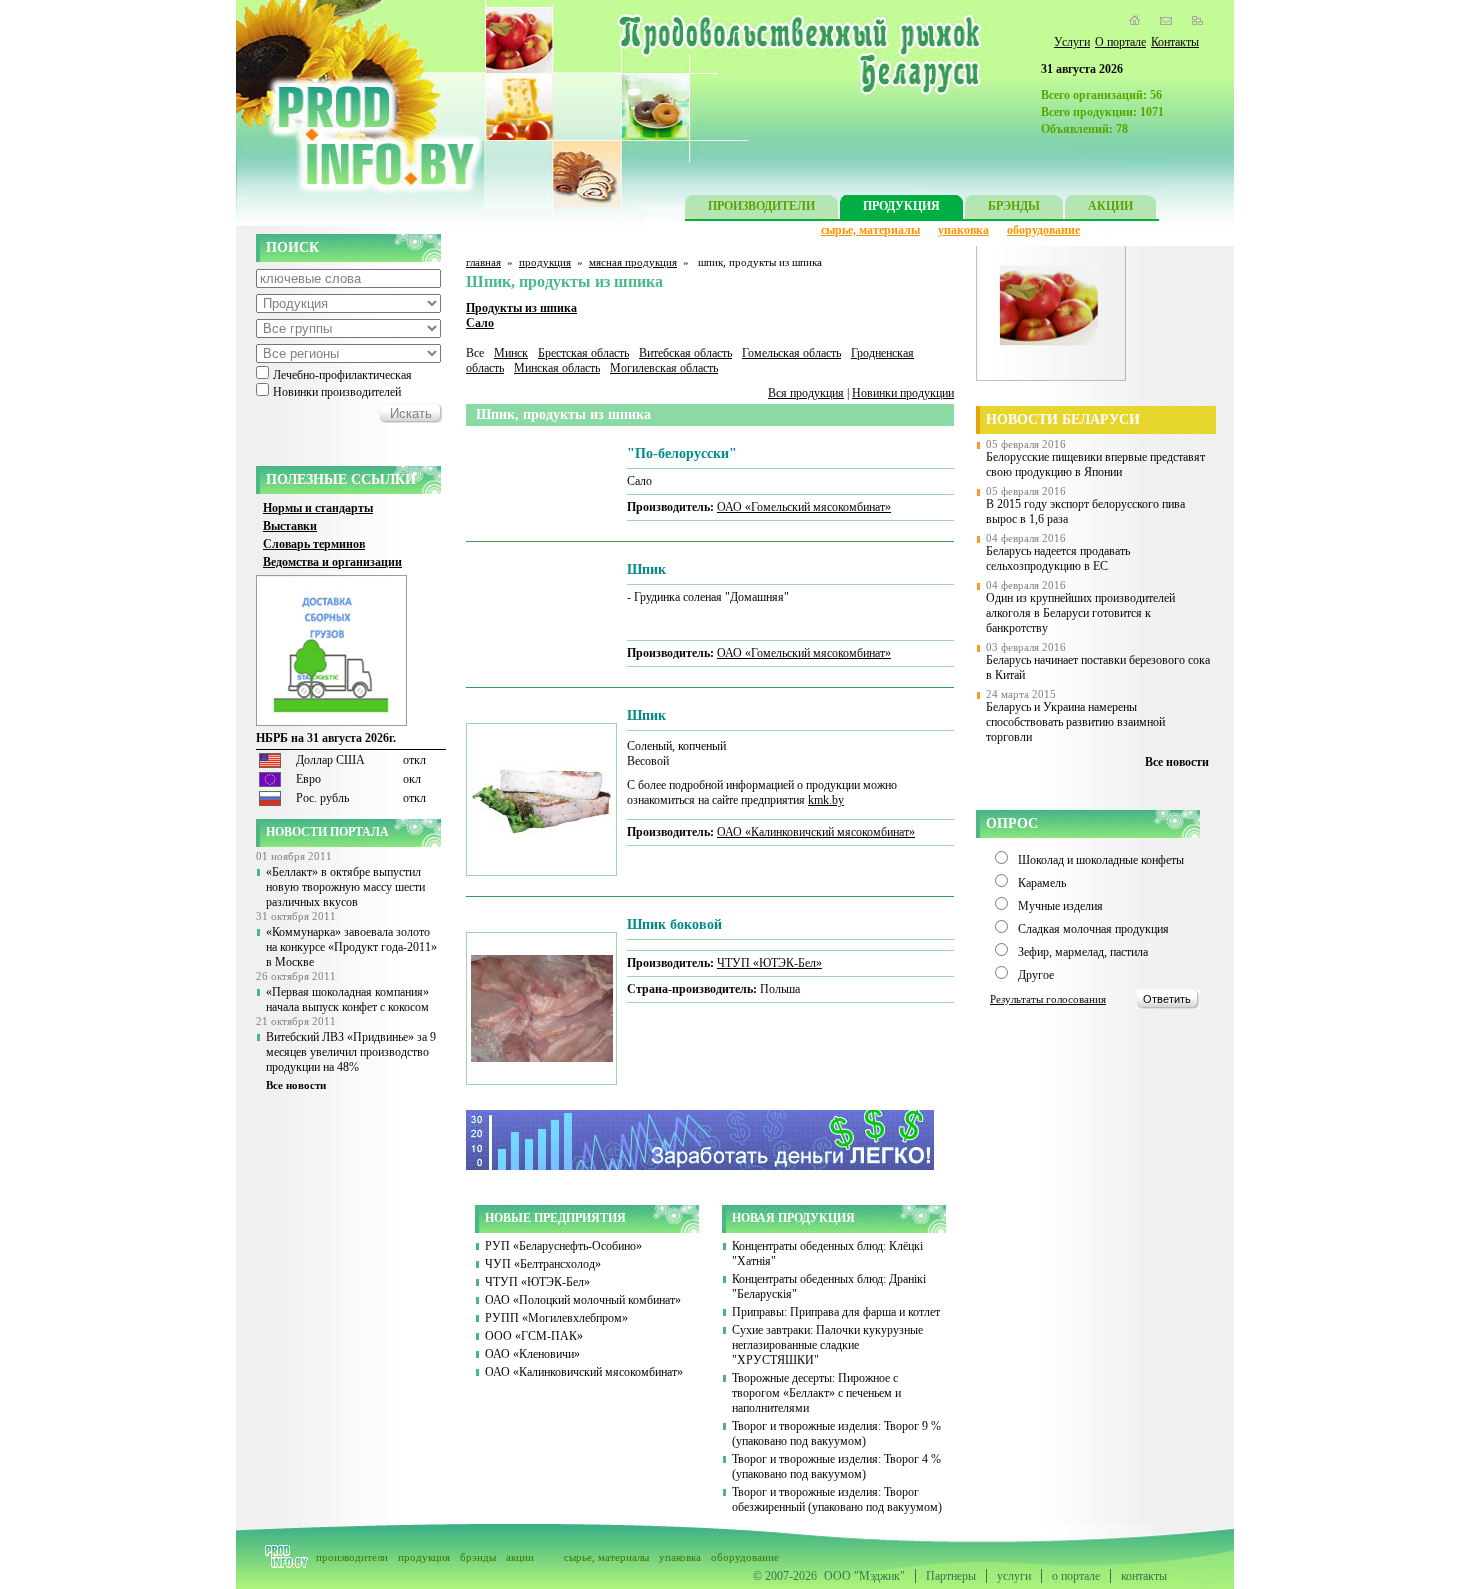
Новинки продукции (903, 393)
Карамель (1042, 883)
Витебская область (685, 353)
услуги (1014, 1576)
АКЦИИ (1110, 206)
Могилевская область (664, 368)
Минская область (557, 368)
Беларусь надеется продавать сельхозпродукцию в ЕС (1058, 558)
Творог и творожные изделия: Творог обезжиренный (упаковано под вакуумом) (837, 1499)
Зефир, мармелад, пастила (1083, 952)
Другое (1036, 975)
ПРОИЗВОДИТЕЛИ (761, 206)
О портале (1120, 42)
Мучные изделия (1060, 906)
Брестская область (583, 353)
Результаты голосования (1048, 999)
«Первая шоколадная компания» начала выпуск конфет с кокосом (347, 999)
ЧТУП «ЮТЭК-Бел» (769, 963)
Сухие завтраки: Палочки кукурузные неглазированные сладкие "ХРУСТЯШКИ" (827, 1345)
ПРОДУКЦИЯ (901, 206)
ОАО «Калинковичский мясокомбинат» (816, 832)
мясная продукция (633, 262)
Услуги (1072, 42)
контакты (1144, 1576)
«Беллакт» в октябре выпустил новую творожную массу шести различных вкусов (345, 887)
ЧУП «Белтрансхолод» (543, 1264)
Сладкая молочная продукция (1093, 929)
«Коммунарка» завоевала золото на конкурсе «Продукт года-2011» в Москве (351, 947)
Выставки (290, 526)
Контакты (1175, 42)
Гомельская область (791, 353)
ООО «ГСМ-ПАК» (534, 1336)
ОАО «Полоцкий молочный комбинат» (583, 1300)
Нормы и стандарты (318, 508)
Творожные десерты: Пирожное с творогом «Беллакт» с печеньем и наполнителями (816, 1393)
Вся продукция (806, 393)
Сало (480, 323)
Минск (511, 353)
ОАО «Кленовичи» (532, 1354)
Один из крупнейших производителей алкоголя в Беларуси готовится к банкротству (1080, 613)
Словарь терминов (314, 544)
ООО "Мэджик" (864, 1576)
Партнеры (951, 1576)
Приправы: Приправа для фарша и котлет (836, 1312)
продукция (545, 262)
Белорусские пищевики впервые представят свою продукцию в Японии (1095, 464)
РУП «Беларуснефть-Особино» (563, 1246)
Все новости (296, 1085)
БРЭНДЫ (1014, 206)
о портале (1076, 1576)
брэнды (478, 1557)
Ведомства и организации (332, 562)
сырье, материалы (870, 230)
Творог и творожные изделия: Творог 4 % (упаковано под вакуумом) (836, 1466)
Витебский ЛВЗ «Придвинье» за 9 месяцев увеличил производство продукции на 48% (351, 1052)
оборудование (1043, 230)
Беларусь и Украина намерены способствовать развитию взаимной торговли (1075, 722)
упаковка (963, 230)
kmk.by (826, 800)
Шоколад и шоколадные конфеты (1101, 860)
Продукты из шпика (521, 308)
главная (483, 262)
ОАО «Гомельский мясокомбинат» (804, 507)
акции (520, 1557)
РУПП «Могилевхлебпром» (556, 1318)
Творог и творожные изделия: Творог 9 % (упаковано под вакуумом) (836, 1433)
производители (352, 1557)
